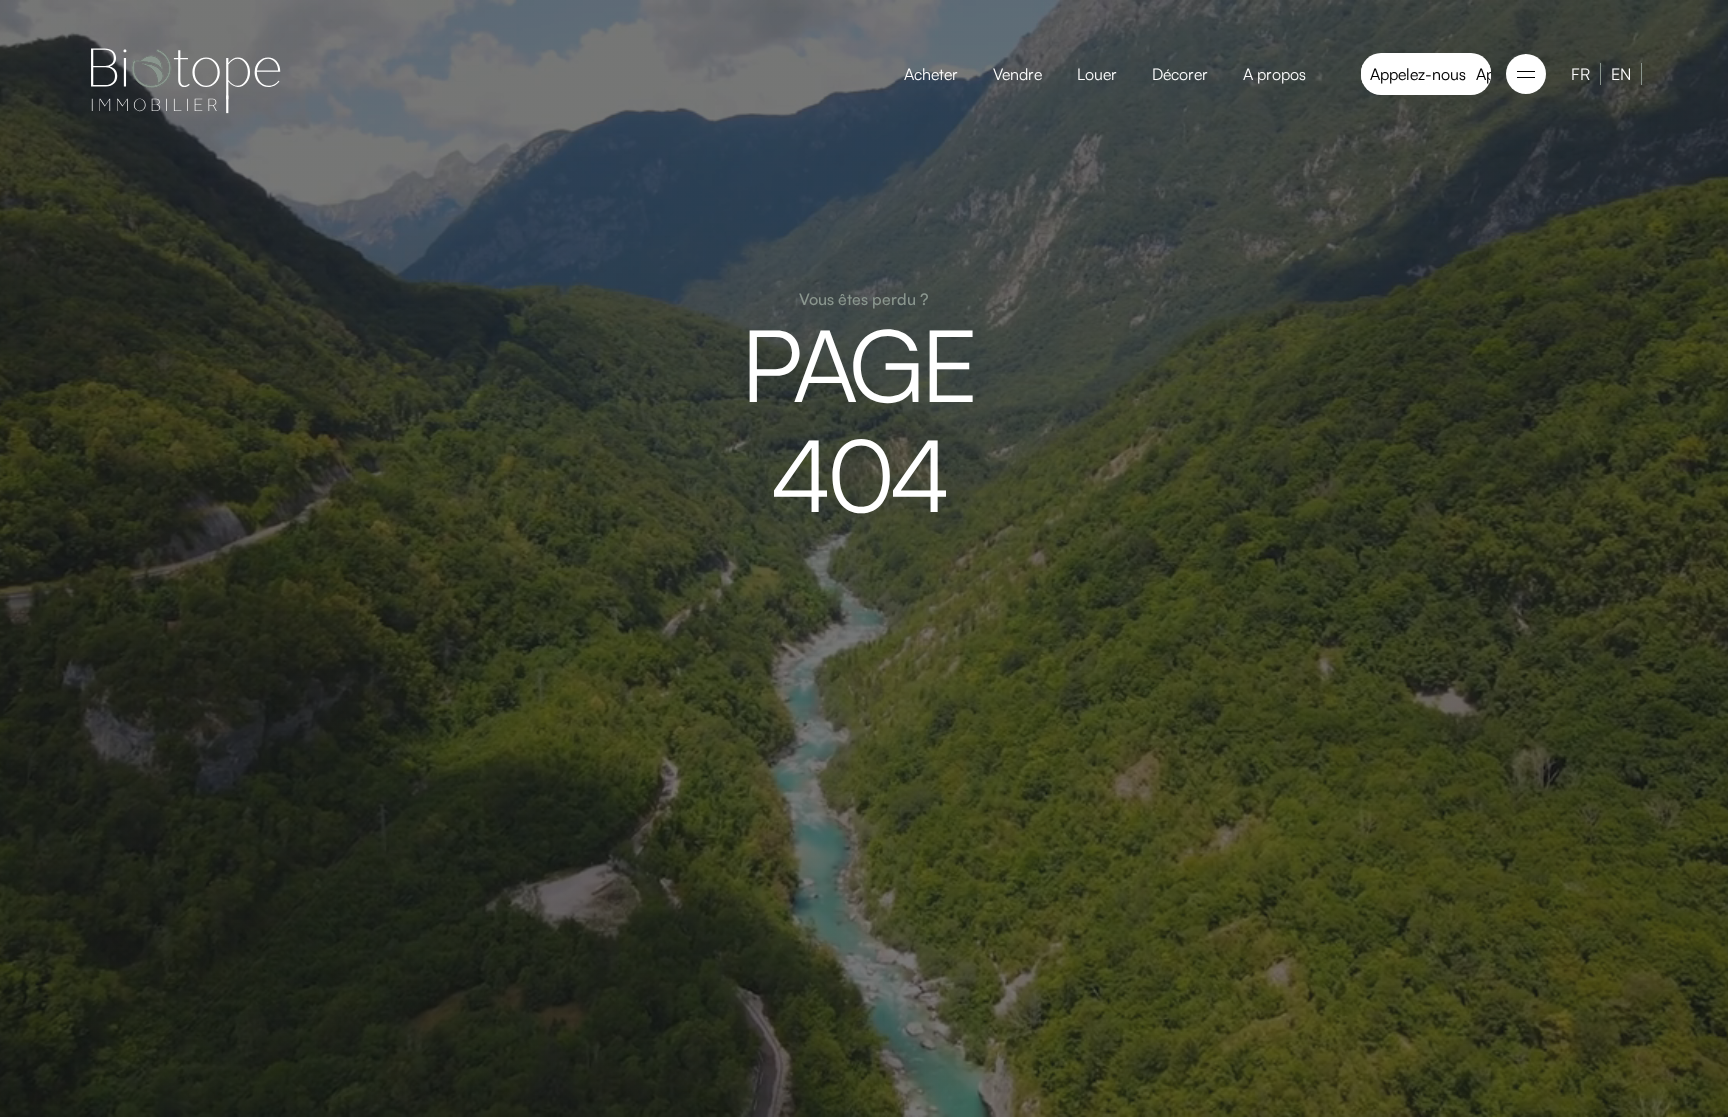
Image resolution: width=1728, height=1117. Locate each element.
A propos (1274, 74)
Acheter (931, 74)
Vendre (1017, 74)
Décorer (1180, 74)
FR (1580, 74)
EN (1621, 74)
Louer (1097, 74)
